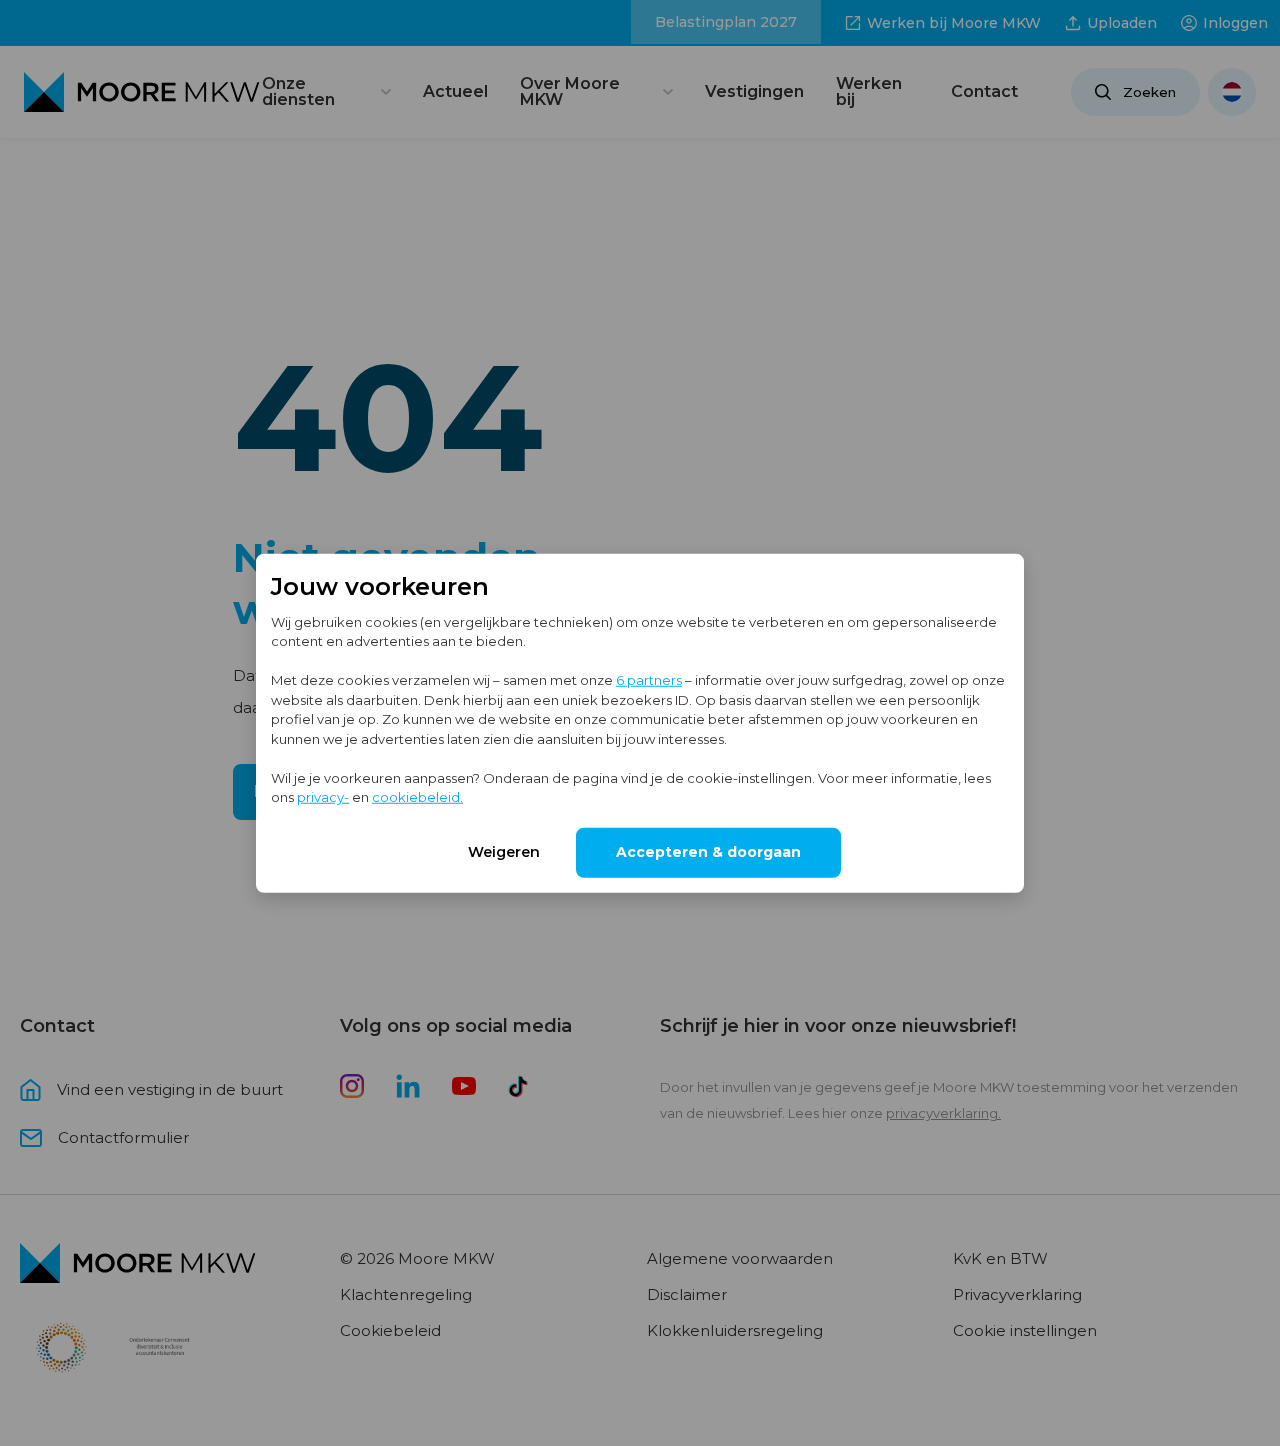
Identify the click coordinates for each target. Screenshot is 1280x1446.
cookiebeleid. (417, 797)
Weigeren (504, 851)
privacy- (323, 797)
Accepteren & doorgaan (708, 851)
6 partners (649, 680)
